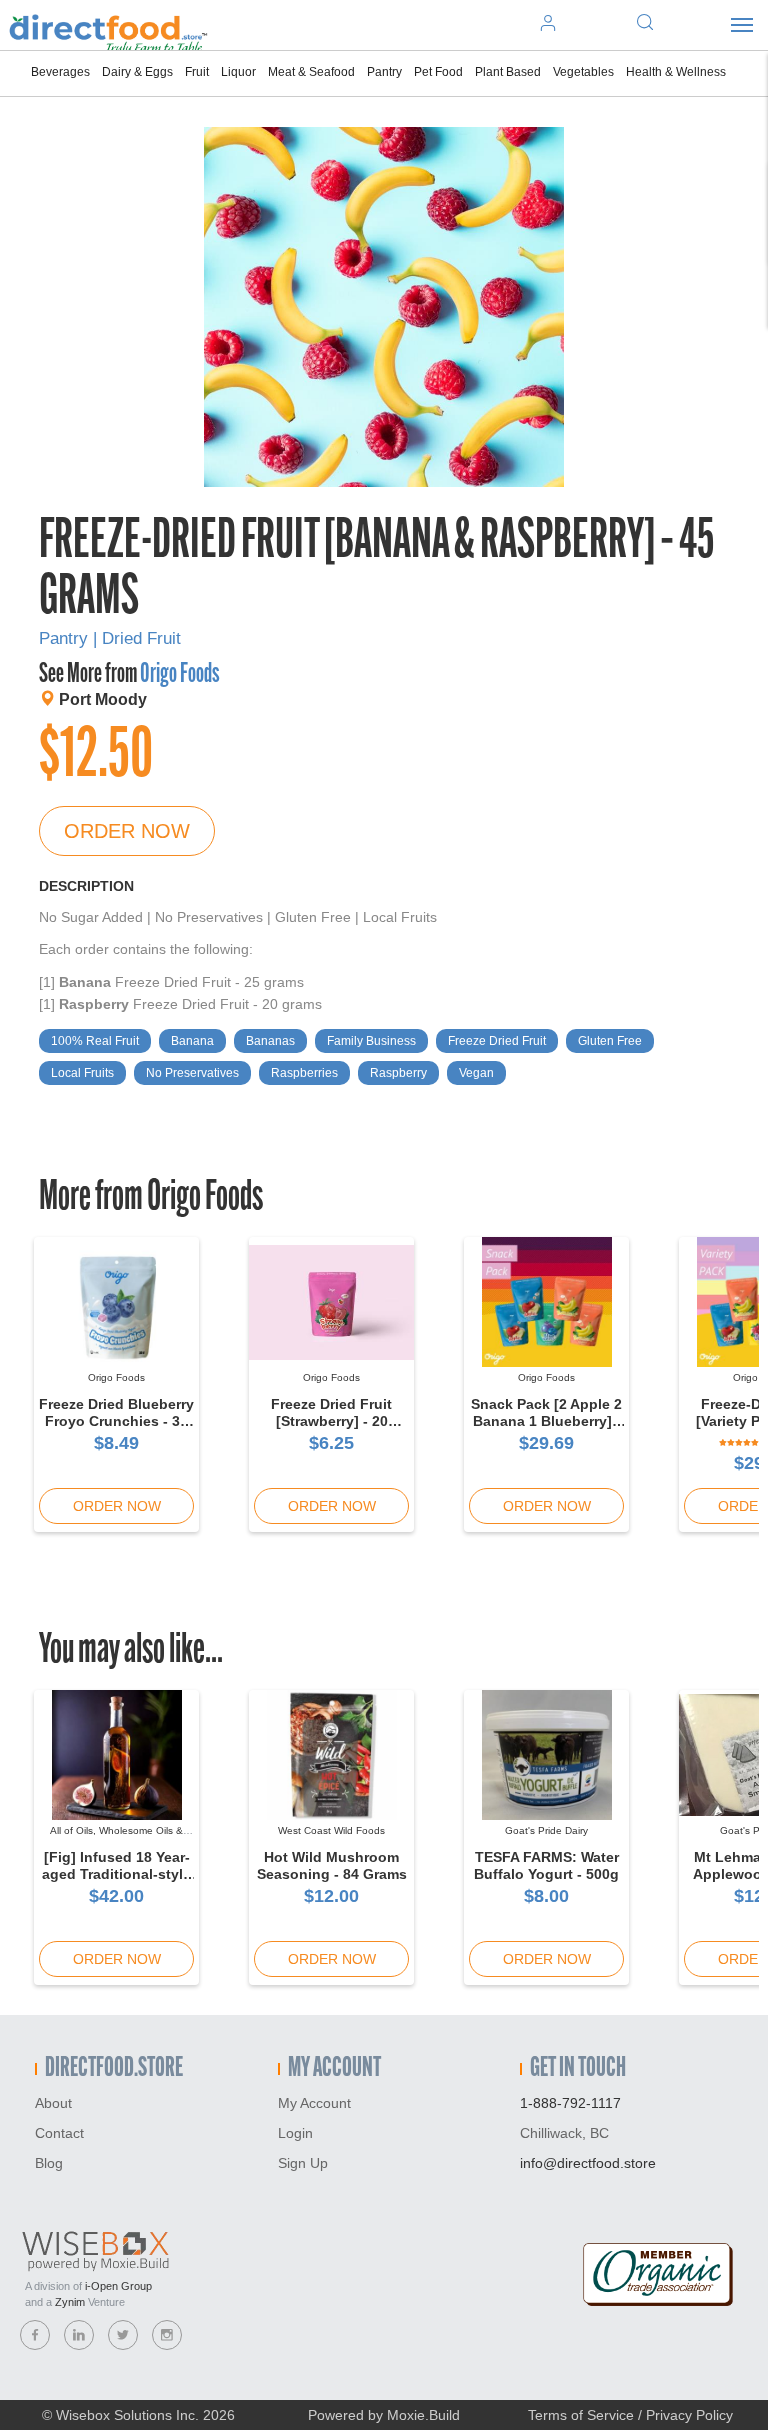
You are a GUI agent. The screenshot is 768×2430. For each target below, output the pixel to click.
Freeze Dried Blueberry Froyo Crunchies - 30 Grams (116, 1421)
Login (295, 2133)
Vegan (476, 1073)
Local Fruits (82, 1073)
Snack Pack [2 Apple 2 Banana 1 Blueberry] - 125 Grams (546, 1421)
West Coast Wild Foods (331, 1830)
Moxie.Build (423, 2415)
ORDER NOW (127, 831)
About (53, 2103)
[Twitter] (123, 2335)
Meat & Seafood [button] (311, 72)
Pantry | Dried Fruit (110, 638)
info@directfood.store (588, 2163)
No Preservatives (192, 1073)
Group (118, 2286)
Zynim (70, 2302)
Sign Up (303, 2163)
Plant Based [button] (508, 72)
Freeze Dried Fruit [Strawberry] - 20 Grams (331, 1421)
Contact (59, 2133)
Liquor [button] (238, 72)
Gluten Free (610, 1041)
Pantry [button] (384, 72)
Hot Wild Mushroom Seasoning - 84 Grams (332, 1865)
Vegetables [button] (583, 72)
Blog (49, 2163)
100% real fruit (95, 1041)
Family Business (371, 1041)
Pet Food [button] (438, 72)
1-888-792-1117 (570, 2103)
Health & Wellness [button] (676, 72)
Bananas (270, 1041)
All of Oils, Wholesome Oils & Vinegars (116, 1836)
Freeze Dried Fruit (497, 1041)
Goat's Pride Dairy (546, 1830)
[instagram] (167, 2335)
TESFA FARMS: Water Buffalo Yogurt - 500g (546, 1865)
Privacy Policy (689, 2415)
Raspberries (304, 1073)
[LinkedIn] (79, 2335)
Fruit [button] (197, 72)
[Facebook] (35, 2335)
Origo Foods (179, 675)
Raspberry (398, 1073)
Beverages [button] (60, 72)
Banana (192, 1041)
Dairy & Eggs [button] (137, 72)
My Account (314, 2103)
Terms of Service (581, 2415)
